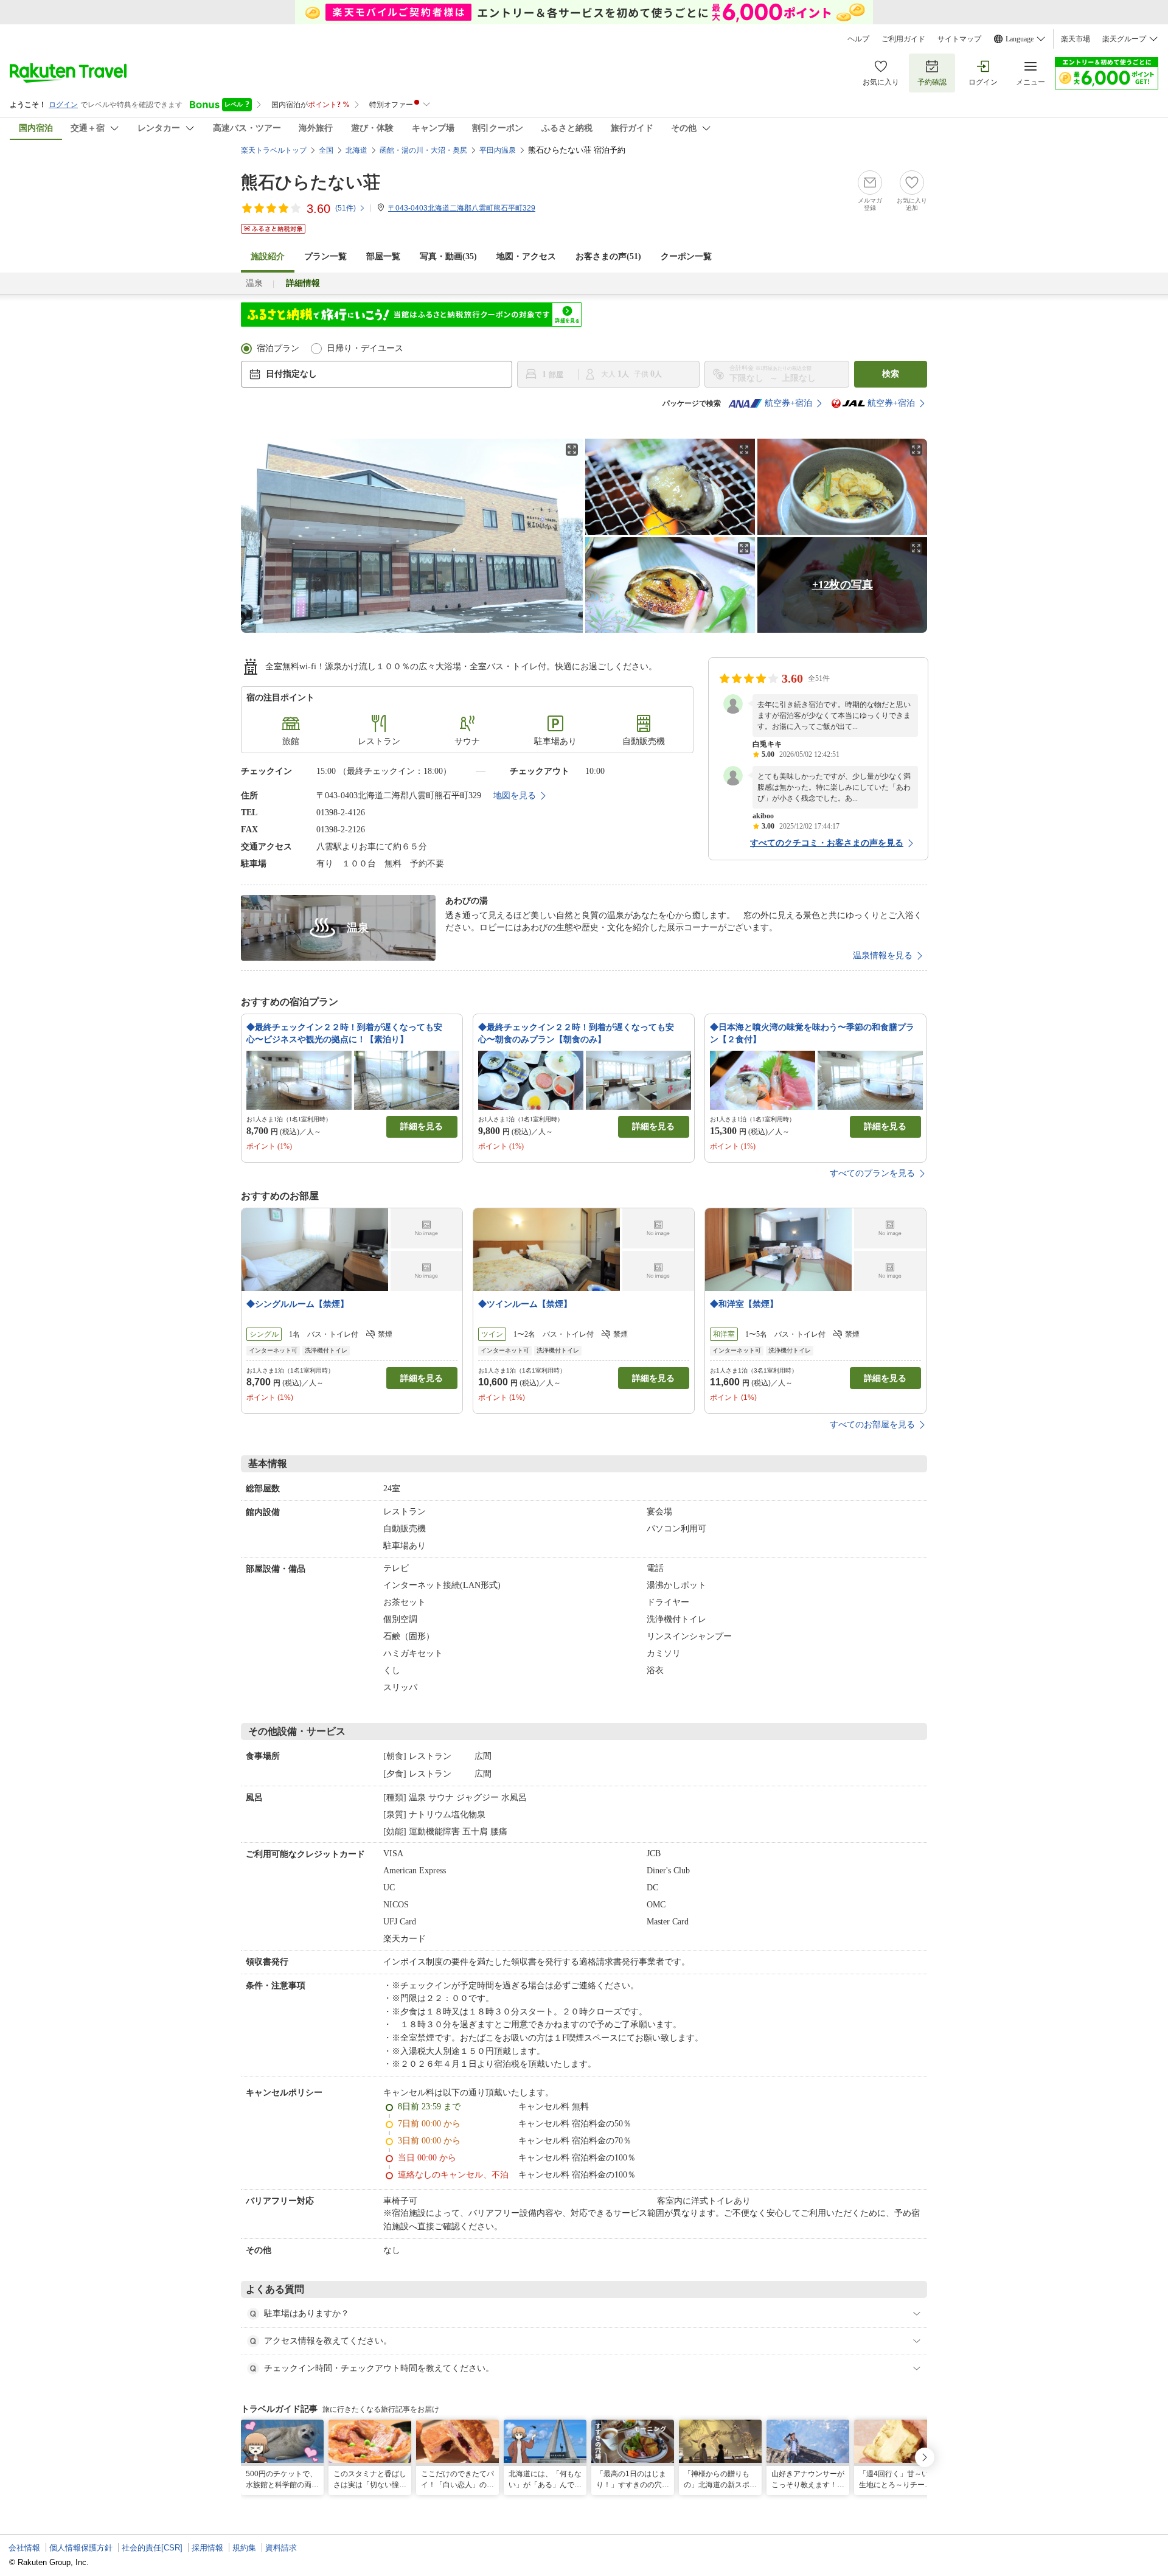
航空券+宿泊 (788, 403)
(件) (346, 208)
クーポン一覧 (686, 256)
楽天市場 (1076, 39)
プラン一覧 (325, 256)
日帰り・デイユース (365, 348)
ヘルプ (858, 39)
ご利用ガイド (903, 39)
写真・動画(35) (448, 256)
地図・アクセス (526, 256)
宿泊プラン (278, 348)
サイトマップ (959, 39)
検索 (891, 374)
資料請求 (281, 2548)
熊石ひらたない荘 (311, 182)
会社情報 (24, 2548)
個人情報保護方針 (81, 2548)
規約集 (244, 2548)
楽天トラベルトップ (274, 150)
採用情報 (207, 2548)
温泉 (254, 283)
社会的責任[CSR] (152, 2548)
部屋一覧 (383, 256)
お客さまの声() (608, 256)
